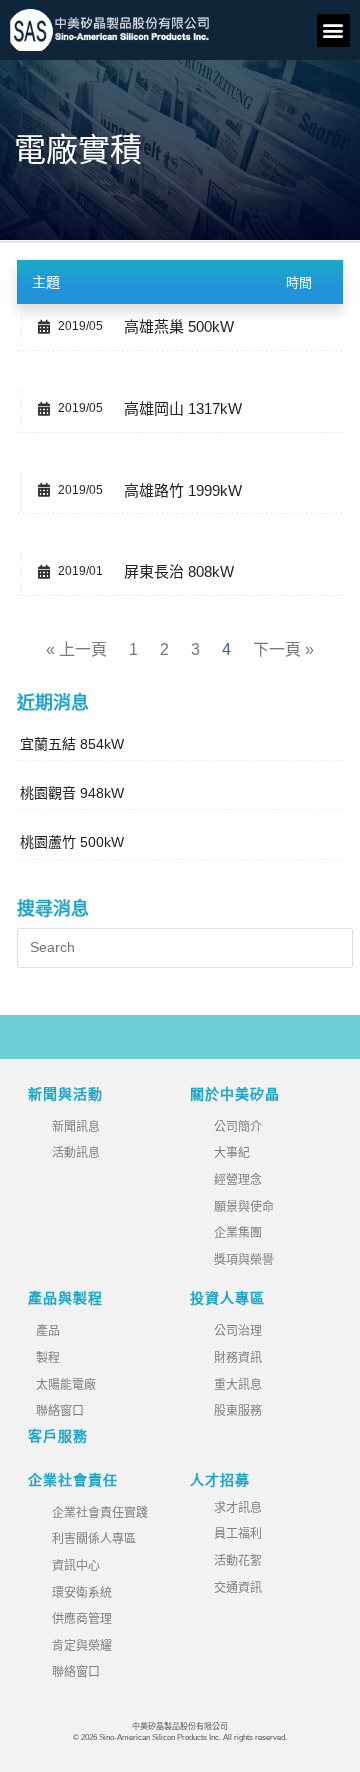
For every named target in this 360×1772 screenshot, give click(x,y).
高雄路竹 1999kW (183, 490)
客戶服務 (58, 1436)
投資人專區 (227, 1298)
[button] (333, 30)
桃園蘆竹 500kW (72, 842)
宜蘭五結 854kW (72, 744)
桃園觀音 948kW (72, 793)
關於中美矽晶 (235, 1094)
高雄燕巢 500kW (179, 326)
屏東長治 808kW (179, 571)
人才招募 (220, 1480)
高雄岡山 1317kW (183, 408)
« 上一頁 (76, 649)
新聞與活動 (65, 1094)
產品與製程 (65, 1298)
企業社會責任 (73, 1480)
